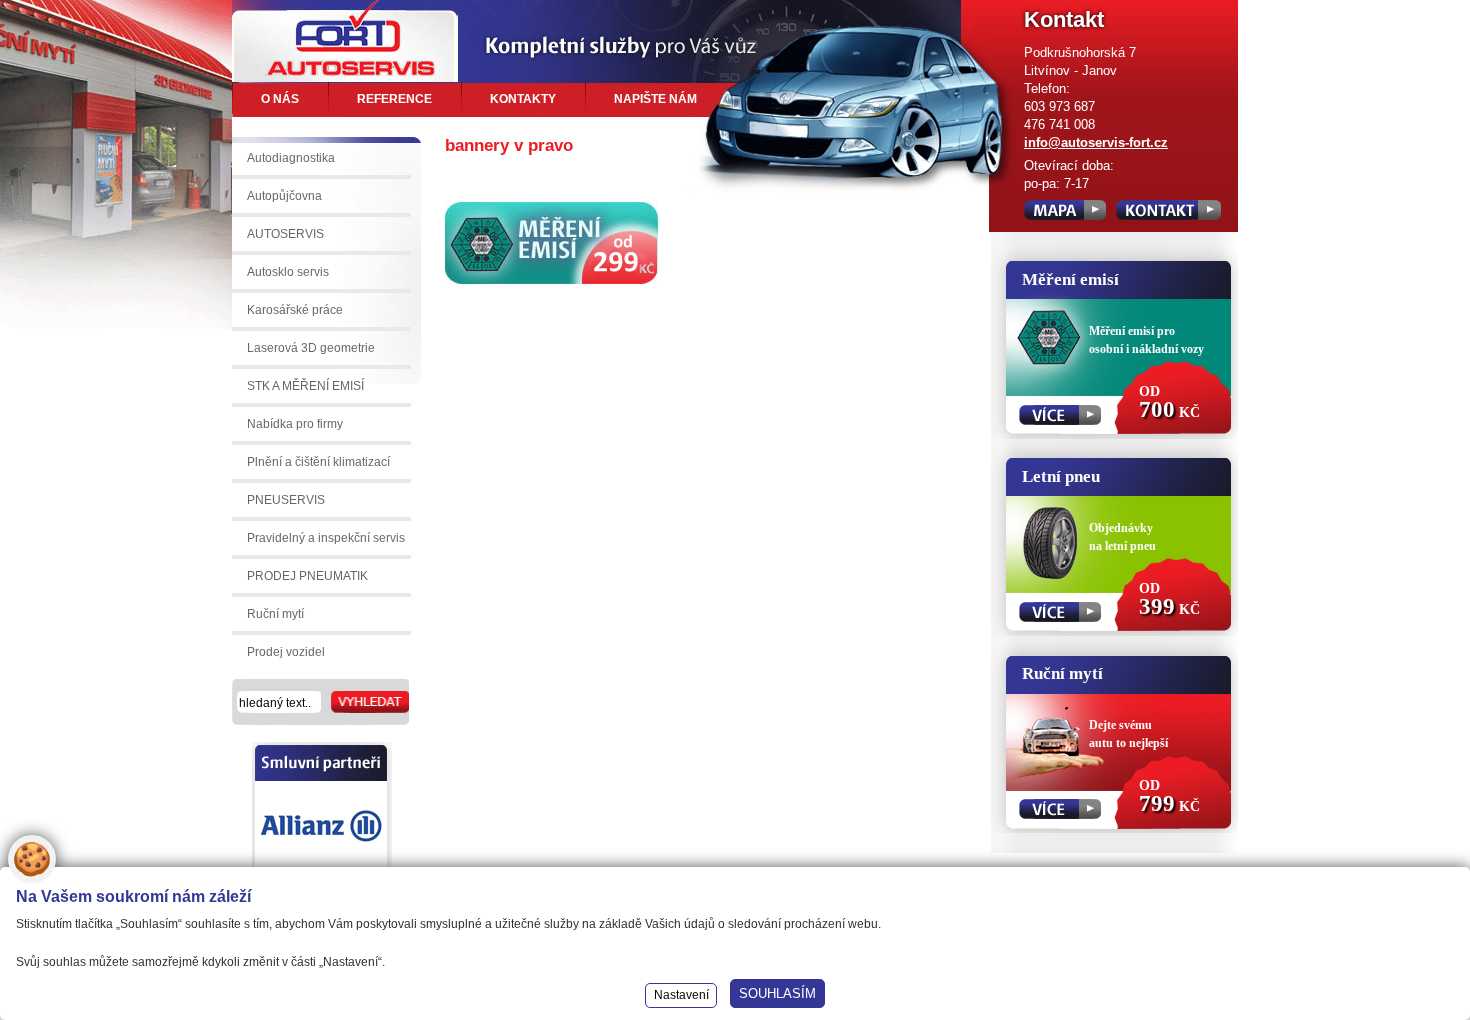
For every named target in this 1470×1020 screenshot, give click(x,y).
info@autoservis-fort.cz (1096, 142)
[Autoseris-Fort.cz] (344, 41)
